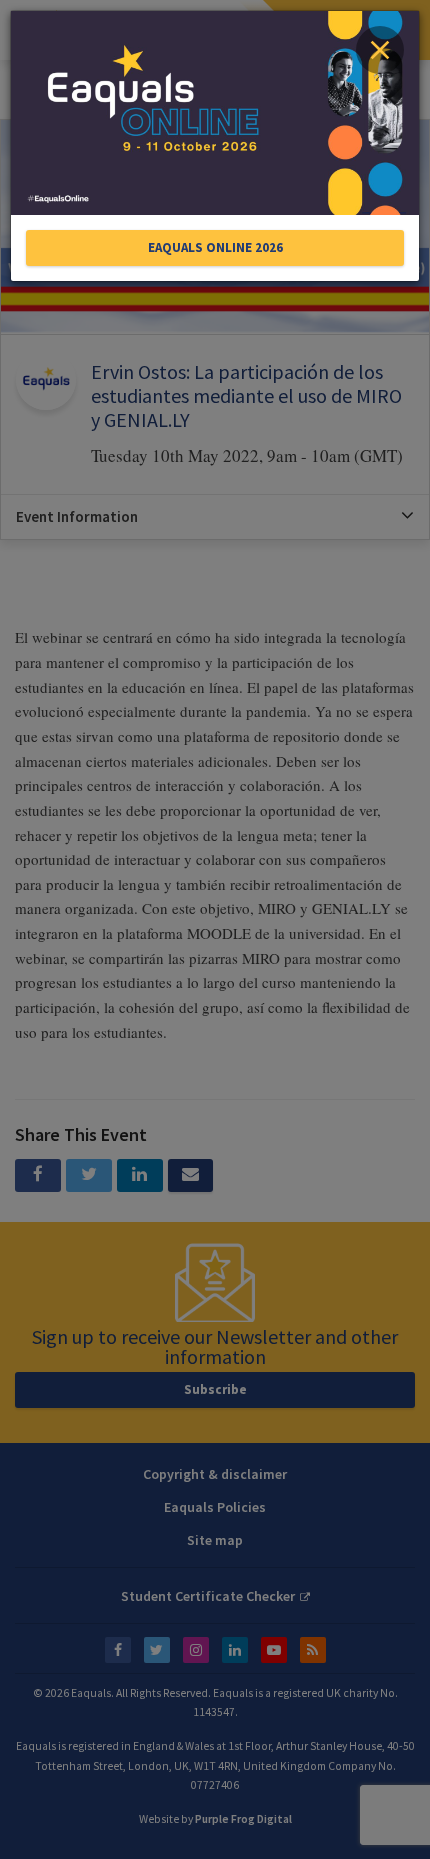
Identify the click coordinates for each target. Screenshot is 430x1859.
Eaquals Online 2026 (215, 247)
